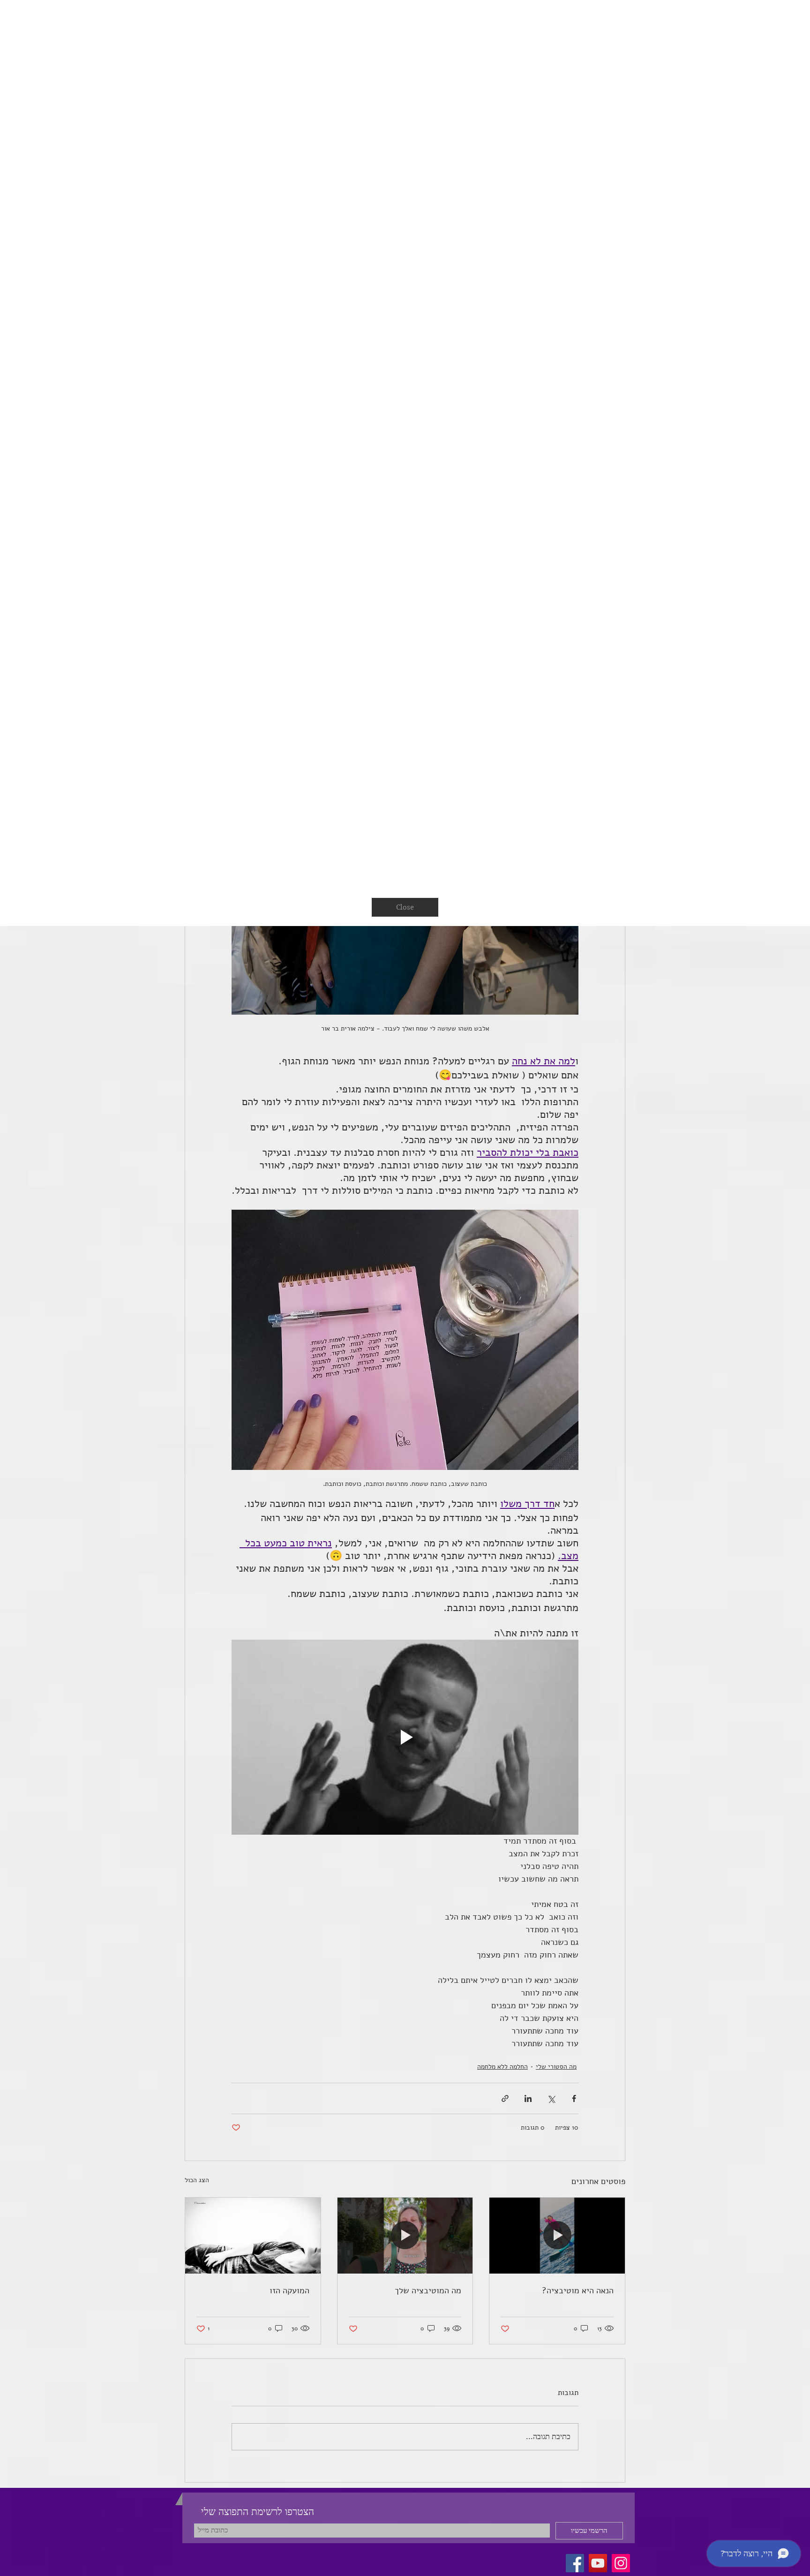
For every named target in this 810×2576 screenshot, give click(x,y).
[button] (784, 26)
